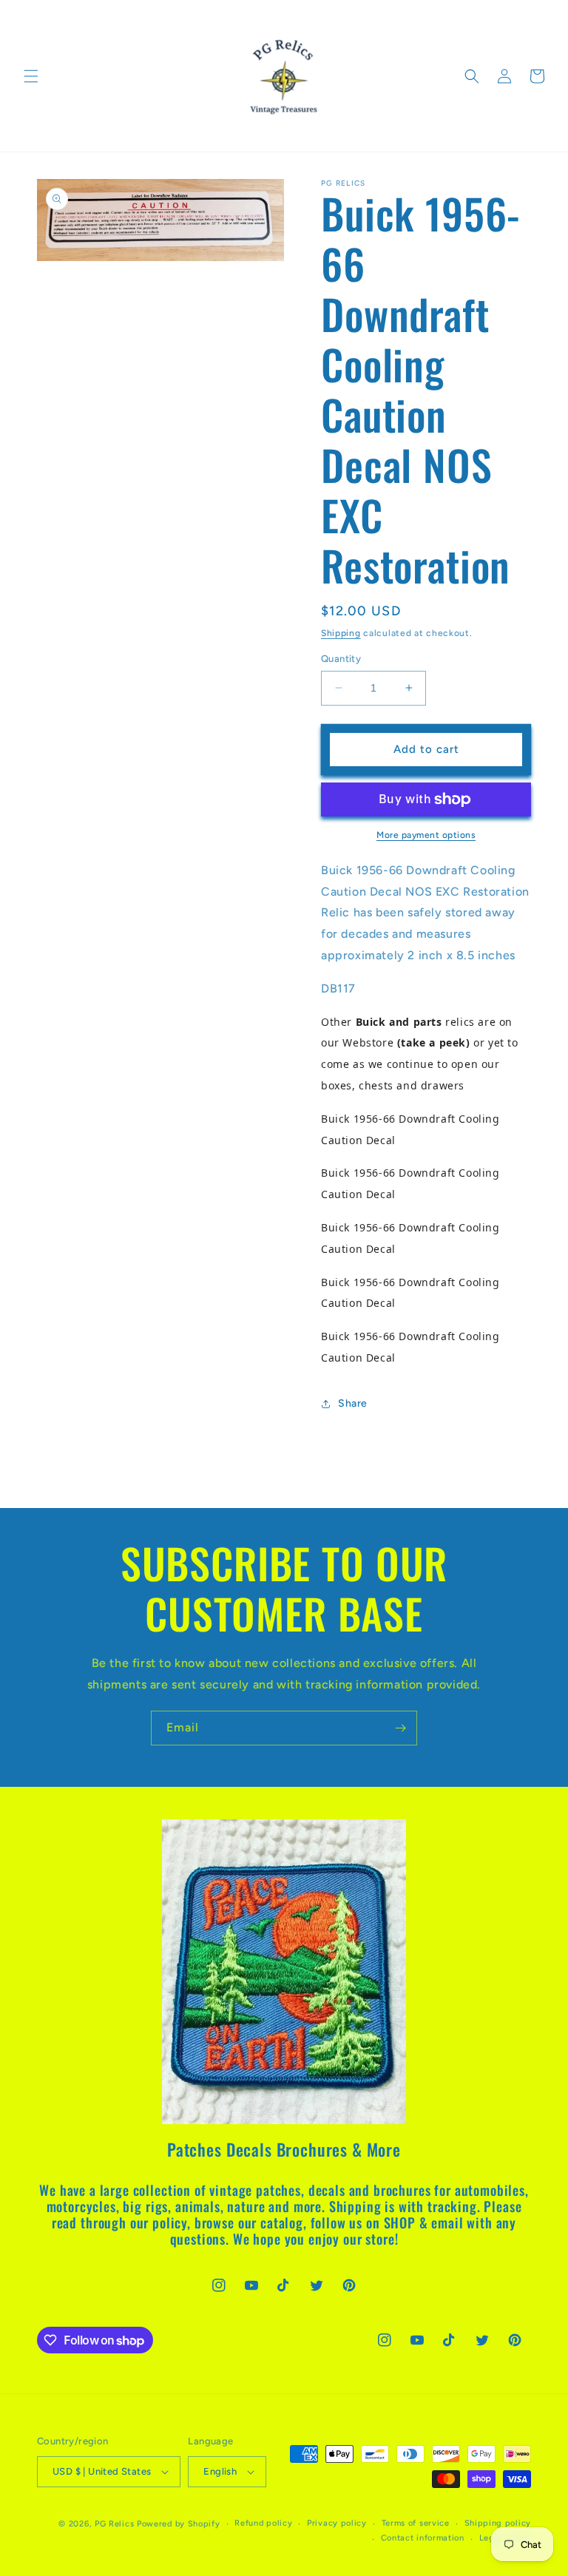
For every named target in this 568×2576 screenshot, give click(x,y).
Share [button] (353, 1403)
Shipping (341, 633)
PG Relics (114, 2524)
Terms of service (416, 2523)
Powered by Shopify (179, 2524)
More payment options (426, 835)
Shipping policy (498, 2523)
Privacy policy (337, 2523)
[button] (31, 76)
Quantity (341, 659)
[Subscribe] (400, 1728)
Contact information (423, 2538)
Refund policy (263, 2523)
